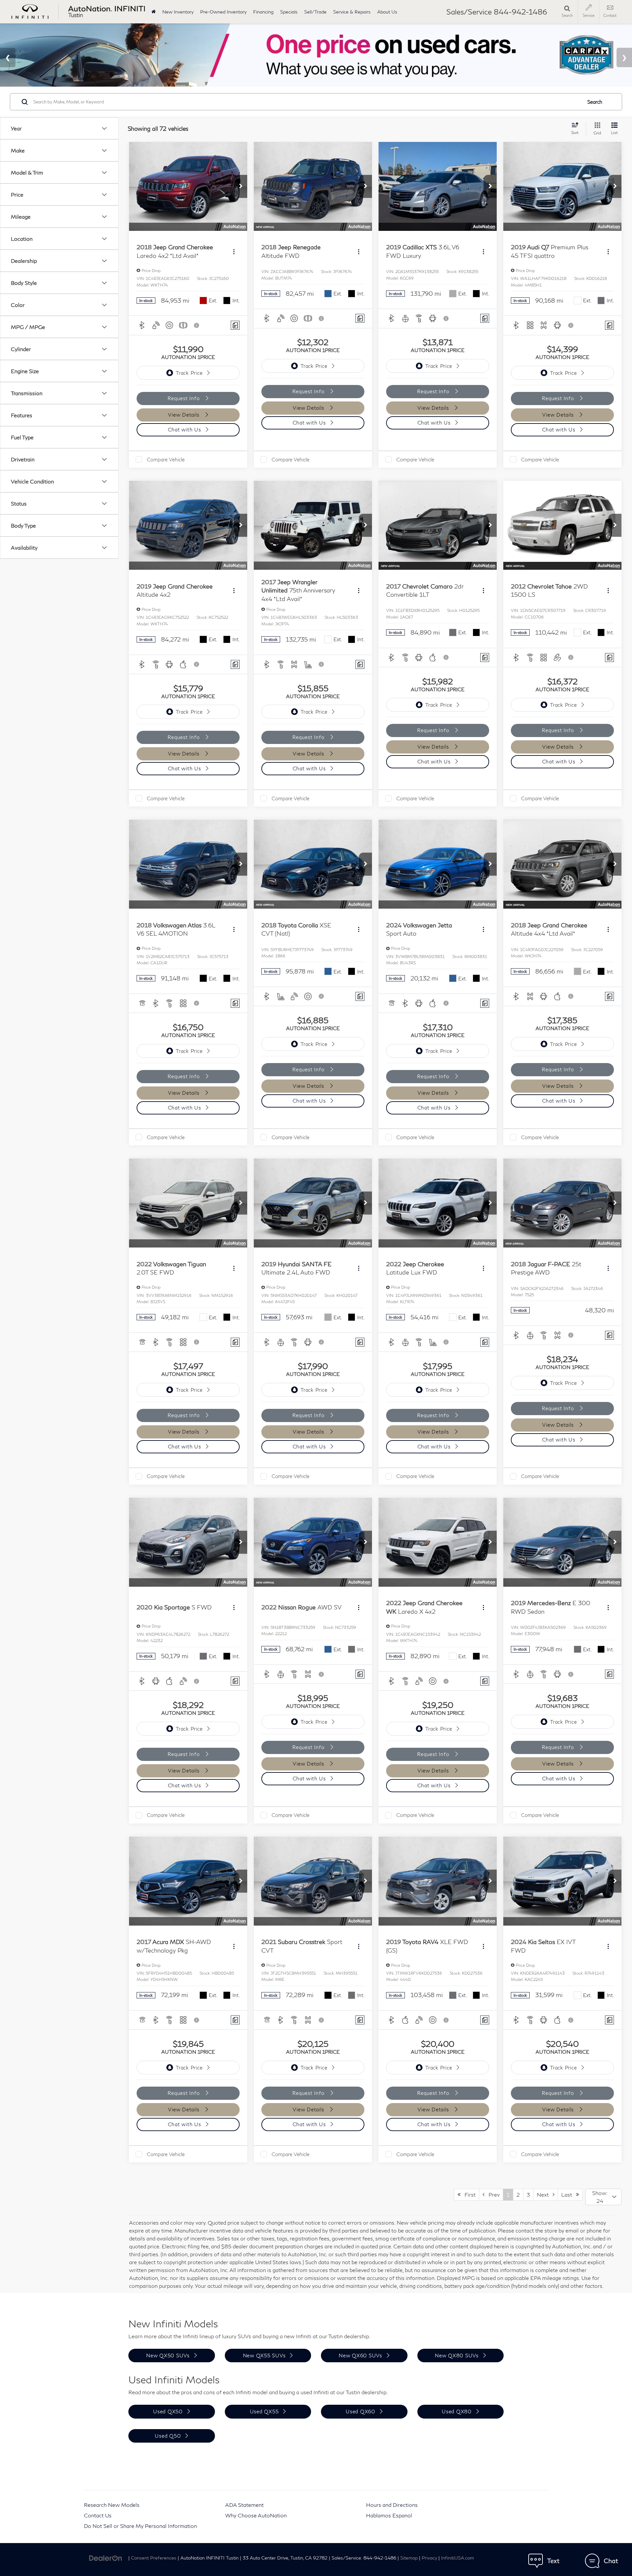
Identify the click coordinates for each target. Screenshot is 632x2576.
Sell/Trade (315, 12)
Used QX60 (360, 2411)
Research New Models (112, 2505)
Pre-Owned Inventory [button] (223, 12)
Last (569, 2194)
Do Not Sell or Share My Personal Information (140, 2526)
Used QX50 (168, 2411)
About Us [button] (387, 12)
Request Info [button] (184, 398)
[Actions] (234, 251)
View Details (184, 415)
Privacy (429, 2558)
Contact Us (98, 2515)
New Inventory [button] (178, 12)
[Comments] (235, 325)
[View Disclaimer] (197, 325)
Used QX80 (457, 2411)
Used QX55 (264, 2411)
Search (595, 102)
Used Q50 (168, 2436)
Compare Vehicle (166, 459)
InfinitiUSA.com (458, 2558)
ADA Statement (244, 2505)
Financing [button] (263, 12)
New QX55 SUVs (264, 2355)
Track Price (189, 373)
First (468, 2194)
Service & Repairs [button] (352, 12)
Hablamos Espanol (389, 2515)
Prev (492, 2194)
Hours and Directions (392, 2505)
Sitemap (409, 2558)
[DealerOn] (106, 2557)
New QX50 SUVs (168, 2355)
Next (545, 2194)
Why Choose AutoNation (256, 2515)
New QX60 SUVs (360, 2355)
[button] (241, 186)
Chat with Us (184, 429)
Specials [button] (289, 12)
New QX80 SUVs (457, 2355)
